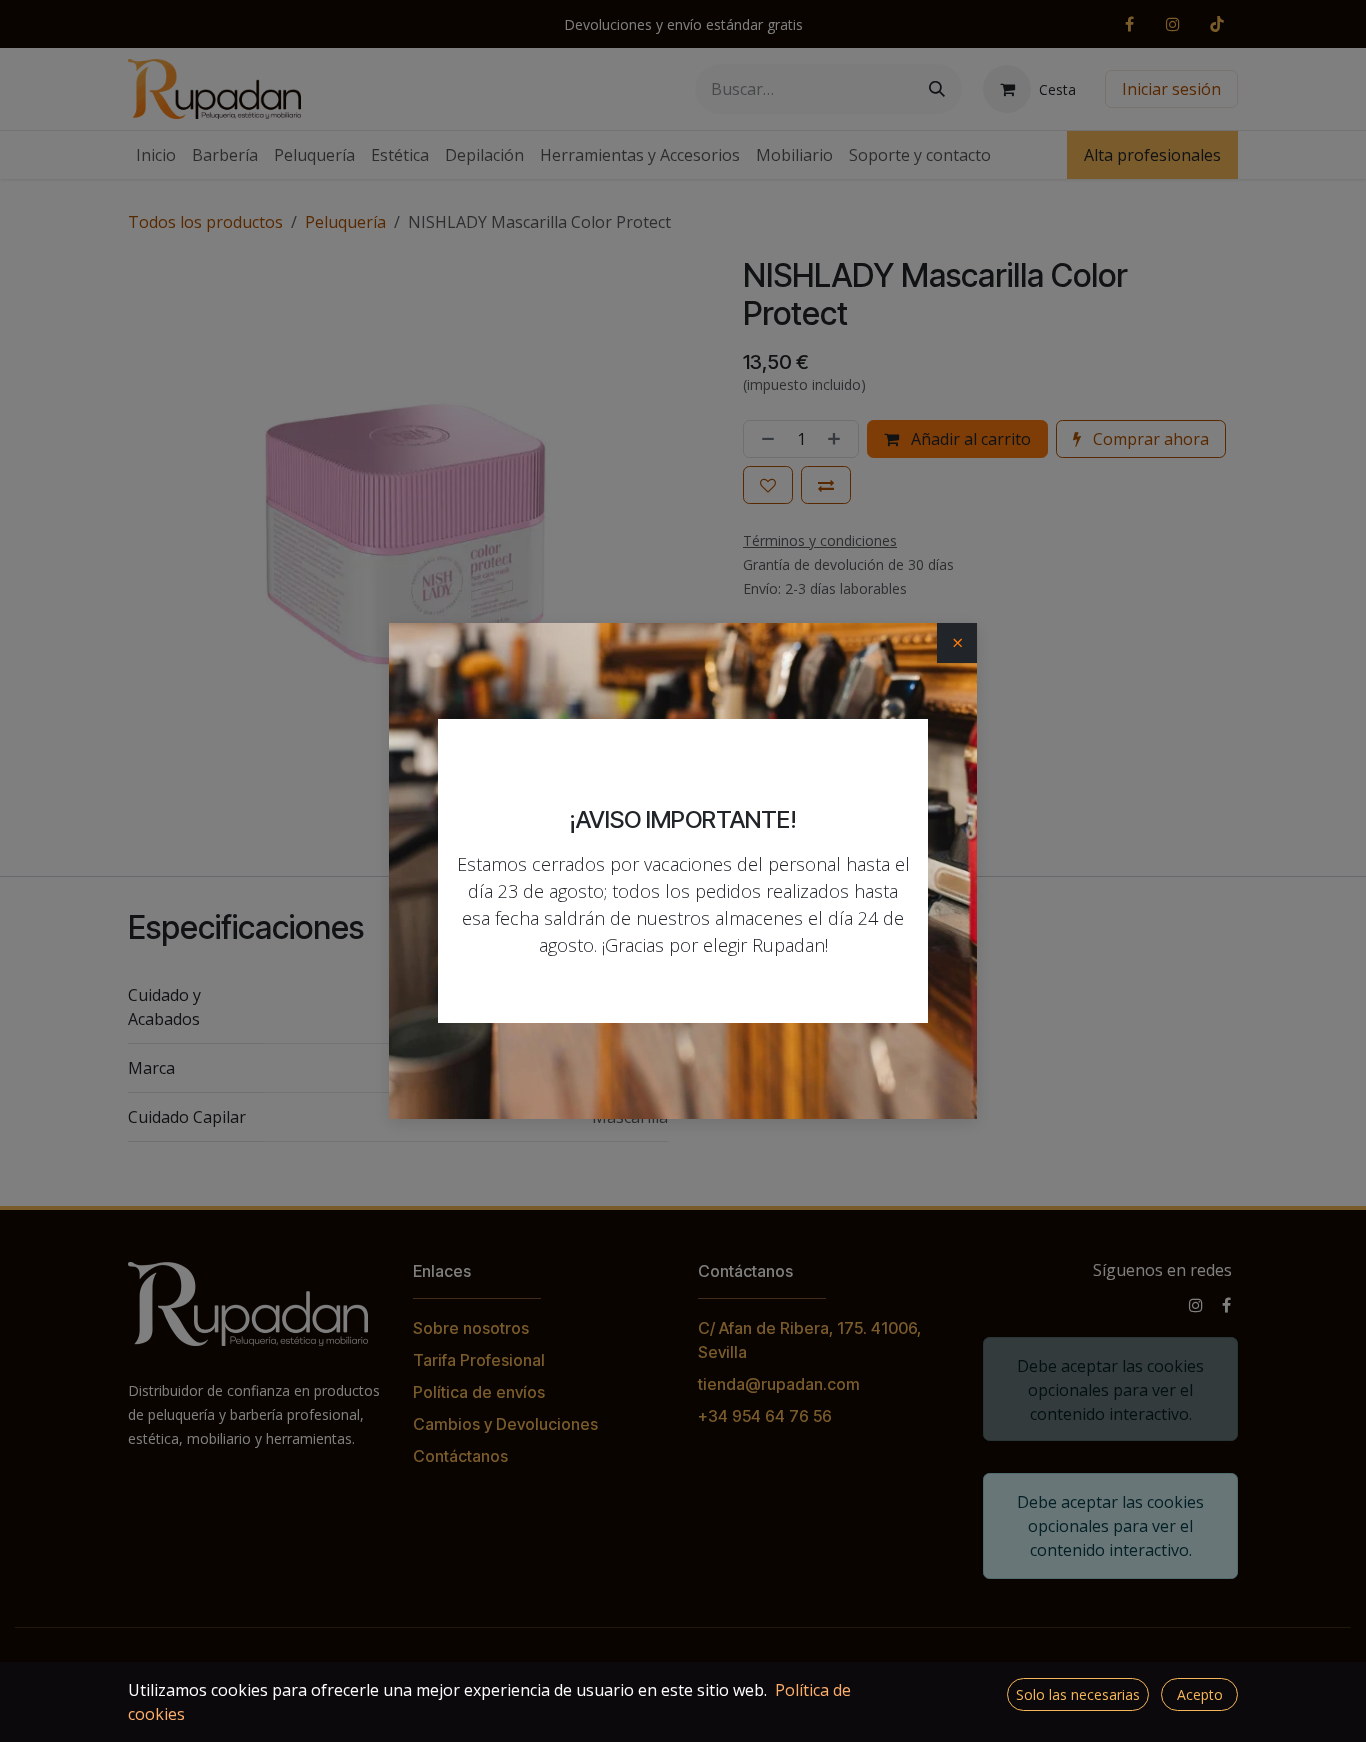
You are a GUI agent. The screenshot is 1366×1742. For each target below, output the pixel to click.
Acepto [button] (1200, 1694)
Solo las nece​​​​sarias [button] (1078, 1694)
